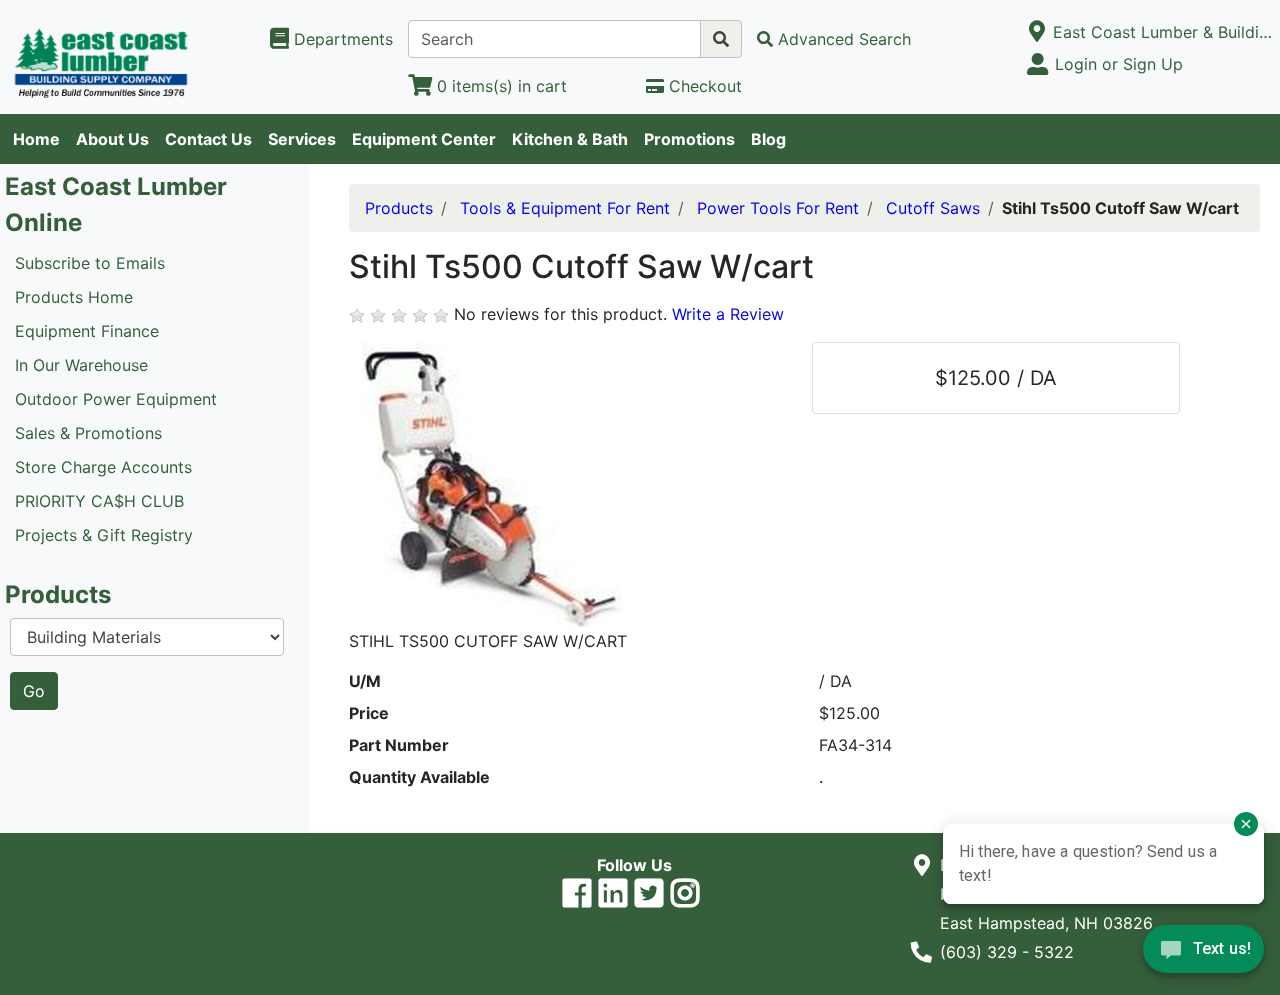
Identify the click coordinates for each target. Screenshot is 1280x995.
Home (36, 139)
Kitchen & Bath (570, 139)
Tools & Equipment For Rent (565, 208)
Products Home (74, 297)
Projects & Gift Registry (104, 535)
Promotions (689, 139)
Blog (768, 139)
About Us (112, 139)
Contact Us (208, 139)
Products (399, 208)
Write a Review (728, 314)
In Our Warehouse (81, 365)
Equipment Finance (87, 331)
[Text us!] (1203, 954)
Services (302, 139)
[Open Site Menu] (1036, 32)
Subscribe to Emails (90, 263)
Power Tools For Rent (778, 208)
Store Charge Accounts (103, 467)
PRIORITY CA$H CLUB (99, 501)
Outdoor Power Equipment (116, 399)
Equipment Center (424, 139)
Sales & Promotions (88, 433)
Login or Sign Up (1119, 64)
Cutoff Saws (933, 208)
